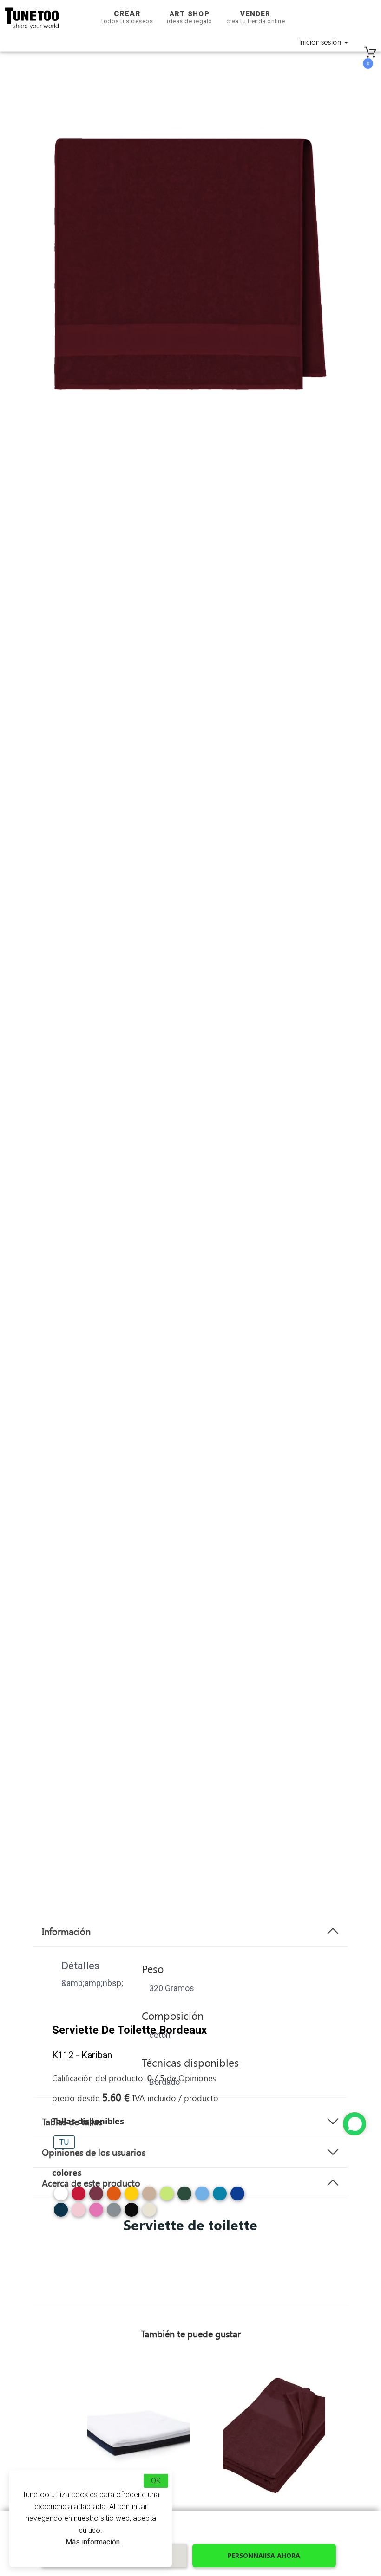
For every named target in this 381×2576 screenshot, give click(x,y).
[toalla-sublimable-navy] (61, 2213)
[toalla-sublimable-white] (61, 2197)
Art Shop (190, 17)
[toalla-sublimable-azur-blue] (202, 2197)
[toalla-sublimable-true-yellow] (131, 2197)
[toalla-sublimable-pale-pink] (79, 2213)
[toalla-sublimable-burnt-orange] (114, 2197)
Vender (256, 17)
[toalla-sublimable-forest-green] (184, 2197)
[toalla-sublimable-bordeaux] (96, 2197)
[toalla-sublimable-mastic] (149, 2197)
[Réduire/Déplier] (355, 2124)
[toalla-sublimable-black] (131, 2213)
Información (66, 1931)
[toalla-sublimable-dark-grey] (114, 2213)
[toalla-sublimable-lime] (167, 2197)
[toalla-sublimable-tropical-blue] (220, 2197)
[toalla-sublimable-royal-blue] (237, 2197)
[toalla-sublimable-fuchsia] (96, 2213)
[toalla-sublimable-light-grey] (149, 2213)
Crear (127, 17)
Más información (93, 2542)
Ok (156, 2481)
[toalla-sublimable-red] (79, 2197)
